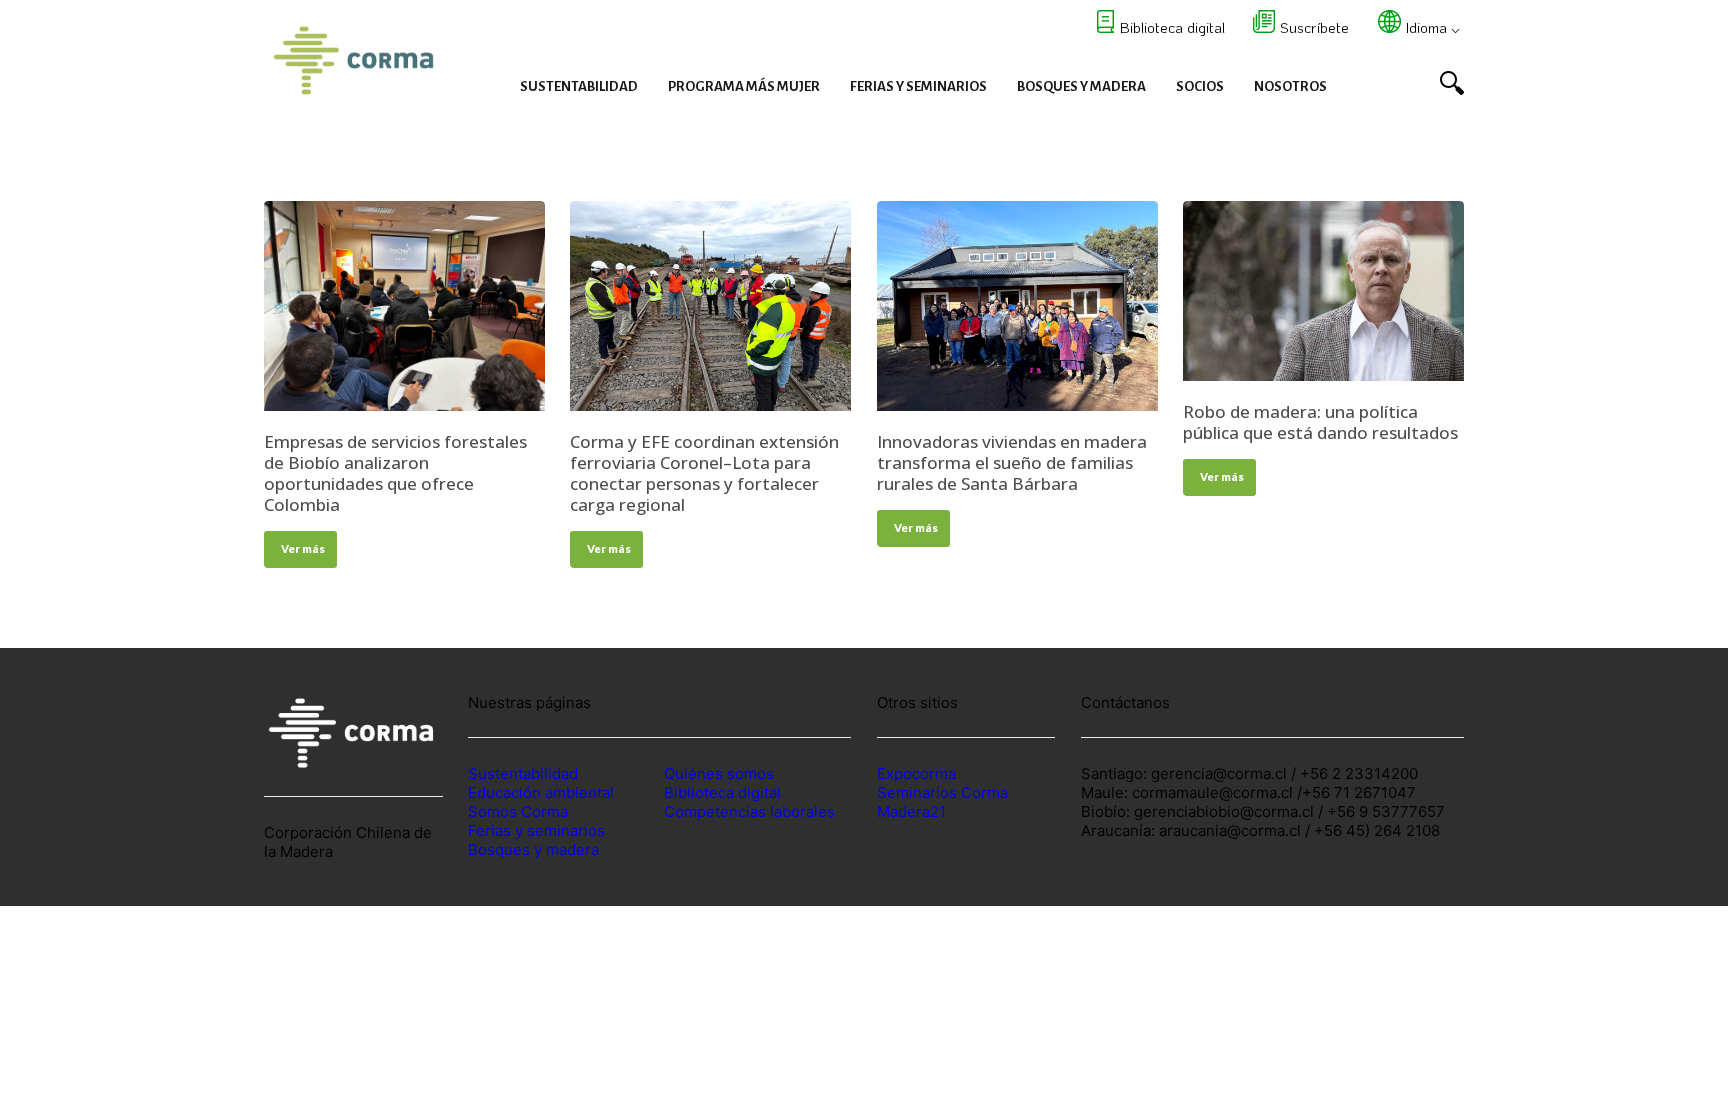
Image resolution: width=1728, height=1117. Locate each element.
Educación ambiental (541, 792)
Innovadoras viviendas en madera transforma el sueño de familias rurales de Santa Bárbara (1012, 462)
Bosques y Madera (1081, 86)
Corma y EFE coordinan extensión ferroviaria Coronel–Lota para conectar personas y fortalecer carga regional (704, 473)
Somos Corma (518, 811)
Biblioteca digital (1172, 27)
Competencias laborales (749, 811)
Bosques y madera (533, 849)
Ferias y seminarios (536, 830)
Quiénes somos (719, 773)
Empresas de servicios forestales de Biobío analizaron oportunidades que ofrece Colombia (395, 473)
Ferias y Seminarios (918, 86)
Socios (1200, 86)
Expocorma (916, 773)
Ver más (303, 548)
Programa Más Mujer (744, 86)
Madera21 (911, 811)
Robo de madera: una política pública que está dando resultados (1320, 422)
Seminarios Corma (942, 792)
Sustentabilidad (579, 86)
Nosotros (1290, 86)
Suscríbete (1314, 27)
